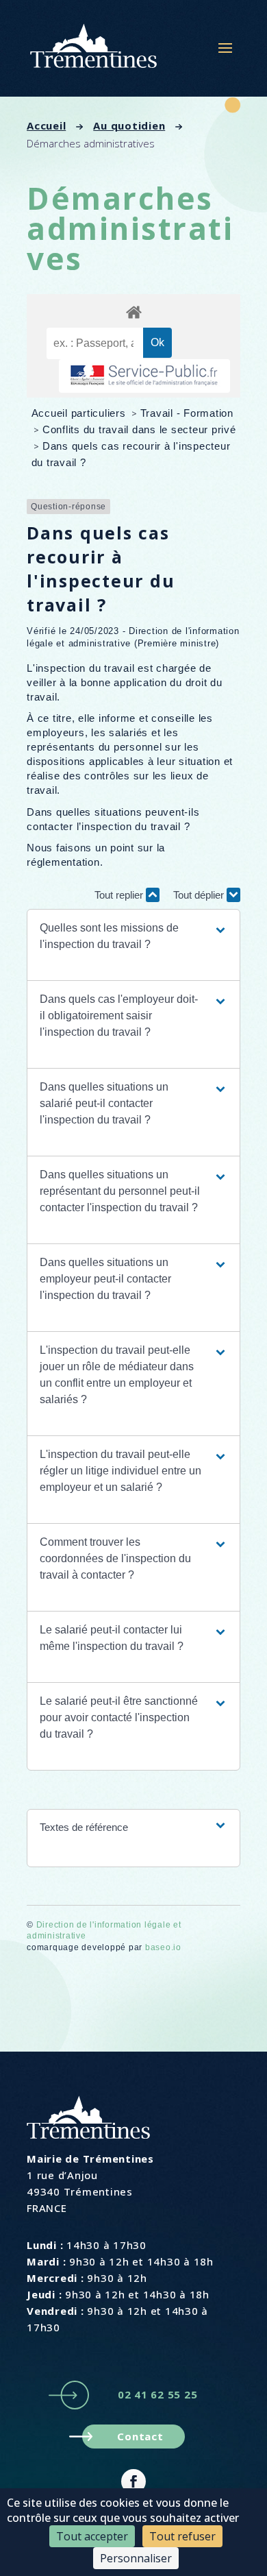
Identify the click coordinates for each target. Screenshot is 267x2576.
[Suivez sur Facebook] (133, 2481)
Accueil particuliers (80, 413)
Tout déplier (200, 895)
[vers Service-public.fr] (144, 376)
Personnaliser (136, 2558)
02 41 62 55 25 (158, 2394)
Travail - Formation (187, 413)
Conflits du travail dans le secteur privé (139, 429)
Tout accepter (92, 2536)
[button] (133, 936)
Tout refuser (182, 2536)
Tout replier (120, 895)
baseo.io (163, 1947)
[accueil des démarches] (133, 312)
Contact (140, 2436)
